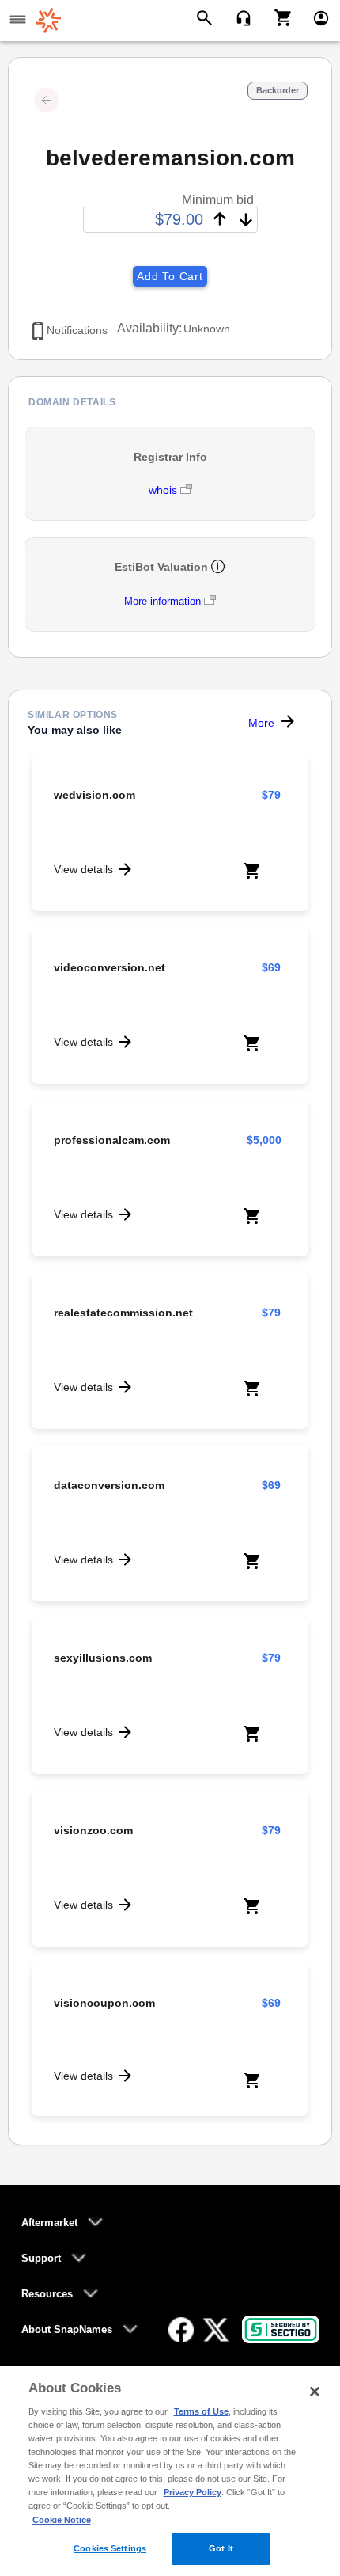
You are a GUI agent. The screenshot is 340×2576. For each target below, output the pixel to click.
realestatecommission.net (123, 1313)
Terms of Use (201, 2411)
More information (162, 601)
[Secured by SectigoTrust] (281, 2329)
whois (164, 490)
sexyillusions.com (103, 1658)
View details (83, 869)
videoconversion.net (110, 967)
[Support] (238, 17)
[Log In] (314, 17)
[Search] (207, 17)
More (261, 723)
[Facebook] (181, 2330)
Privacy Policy (193, 2492)
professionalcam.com (112, 1140)
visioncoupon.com (104, 2003)
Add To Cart (170, 276)
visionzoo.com (93, 1830)
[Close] (315, 2392)
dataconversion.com (109, 1485)
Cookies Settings (110, 2548)
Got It (221, 2548)
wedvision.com (94, 795)
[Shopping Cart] (277, 17)
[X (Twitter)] (216, 2330)
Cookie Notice (62, 2520)
